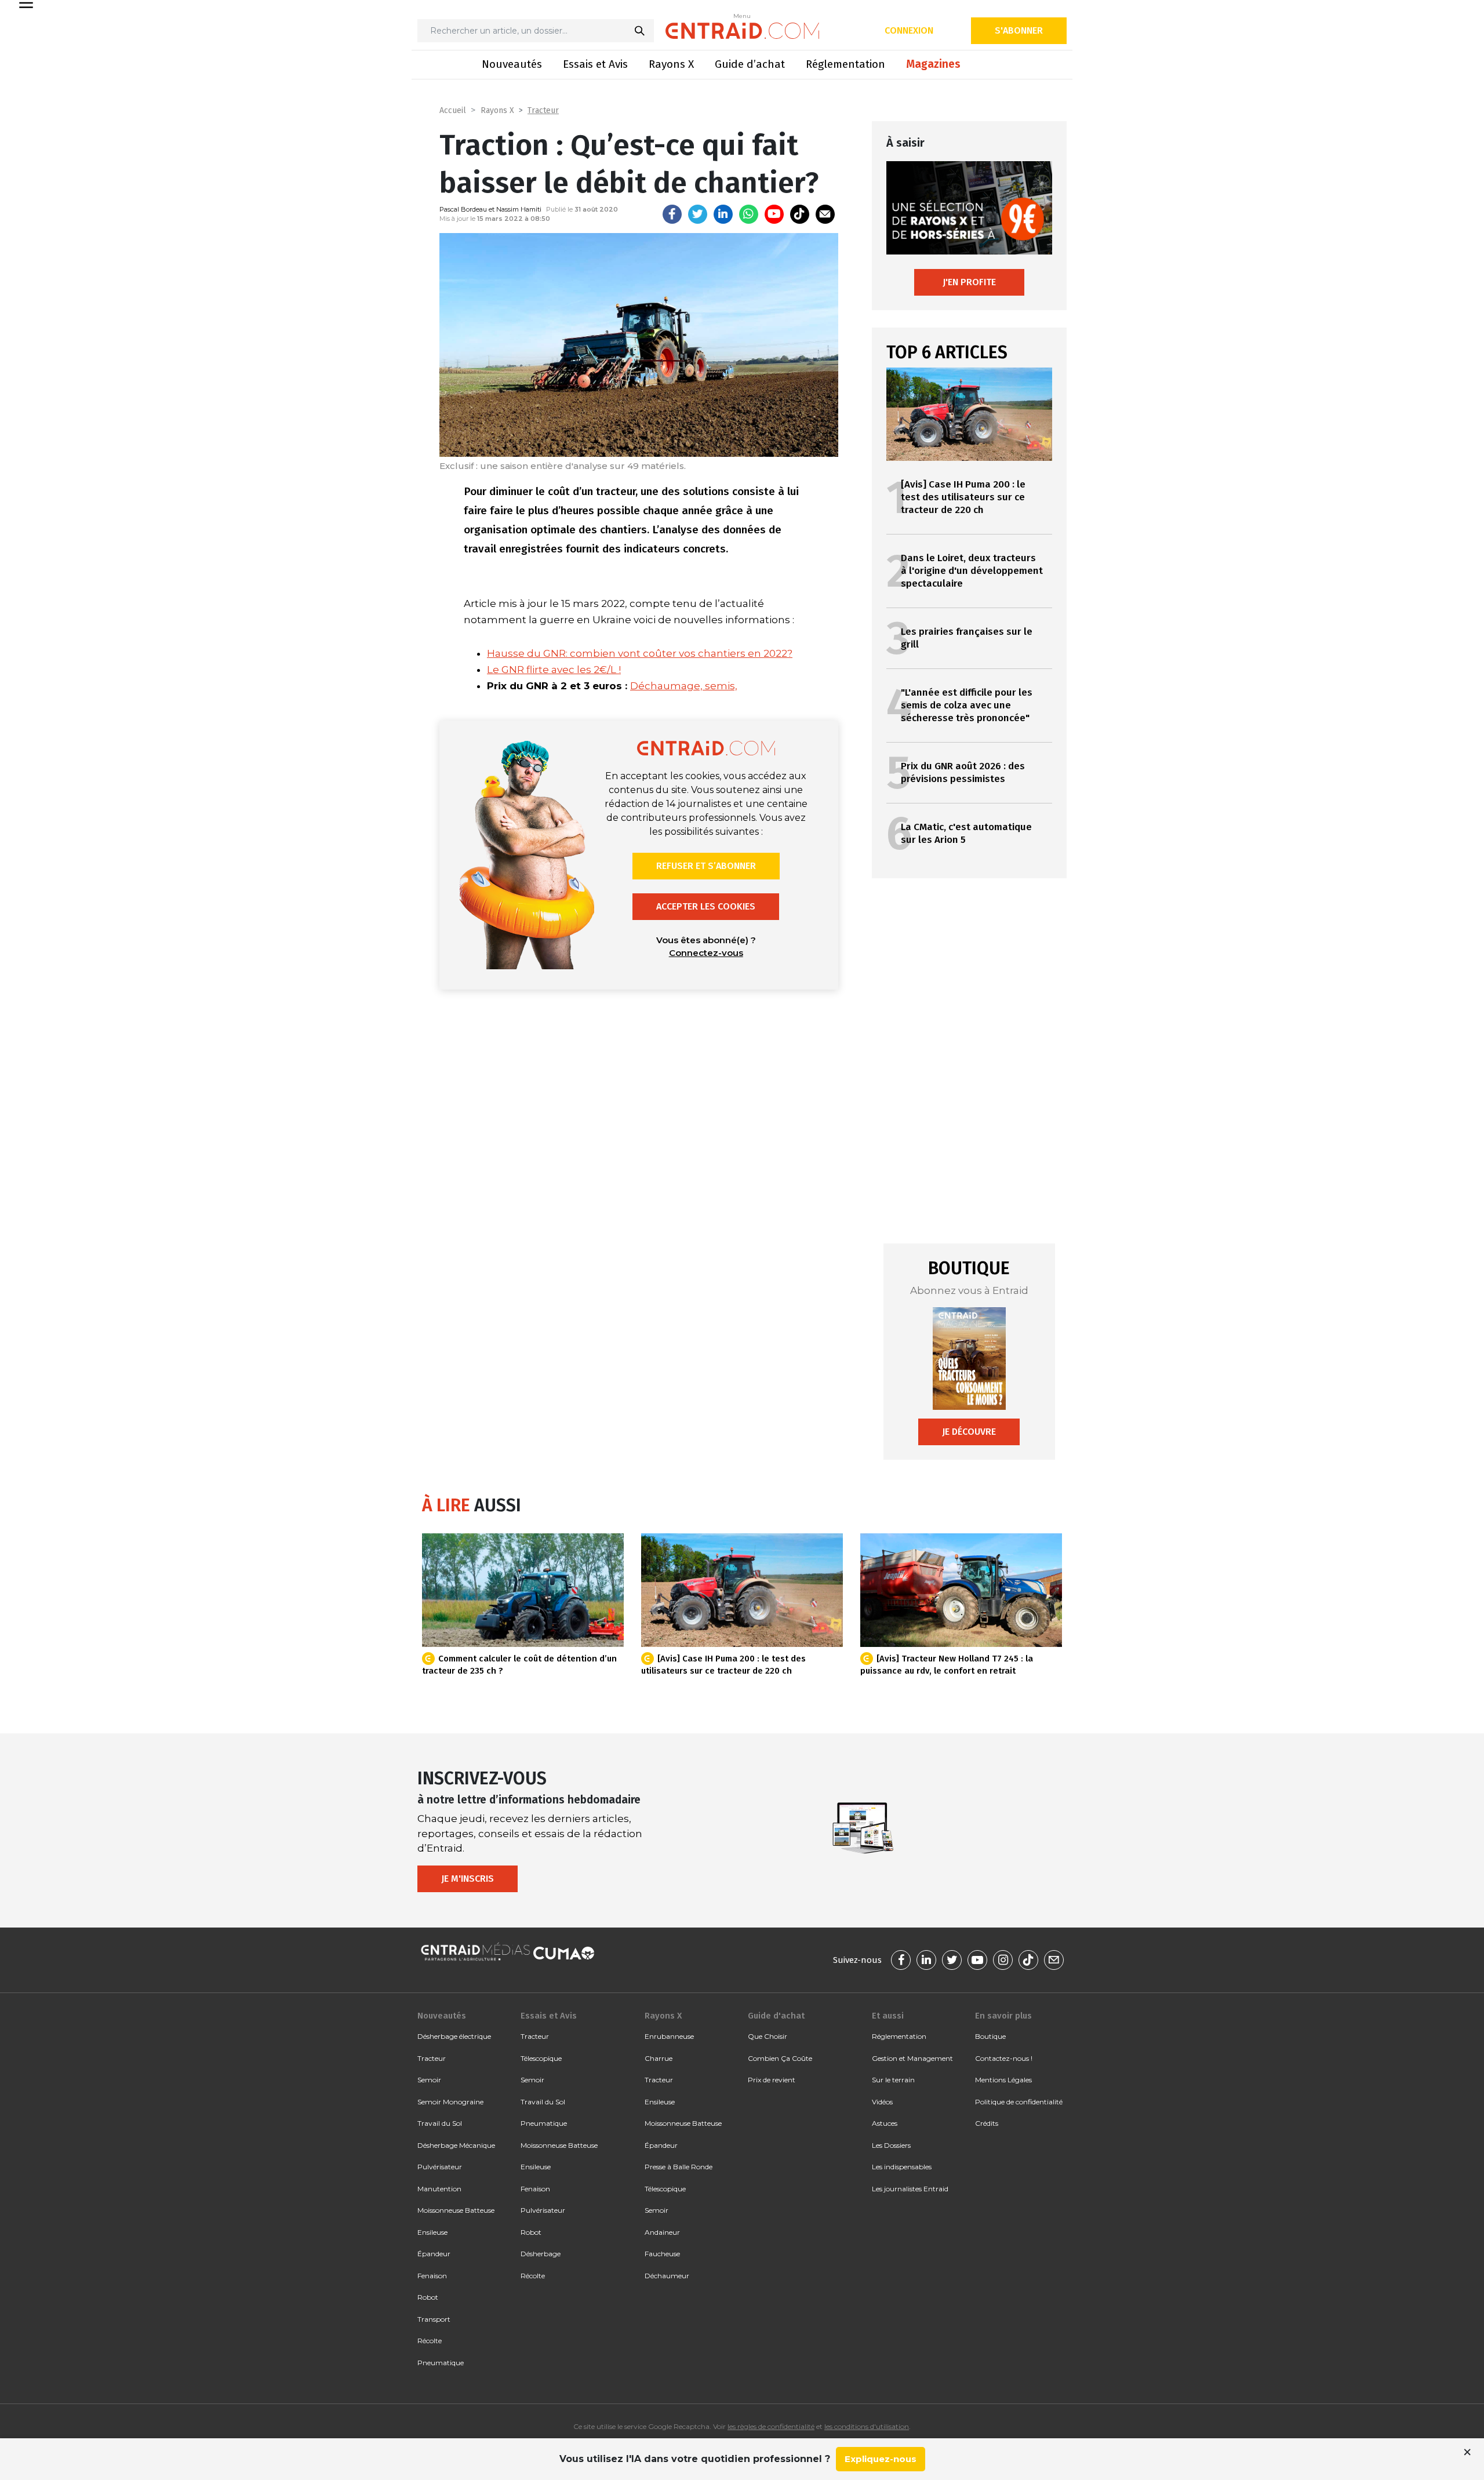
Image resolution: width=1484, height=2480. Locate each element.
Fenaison (432, 2276)
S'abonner (1019, 30)
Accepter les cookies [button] (706, 906)
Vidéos (882, 2102)
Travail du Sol (440, 2123)
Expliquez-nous (881, 2459)
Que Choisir (768, 2036)
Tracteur (543, 110)
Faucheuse (662, 2254)
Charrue (659, 2058)
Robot (428, 2297)
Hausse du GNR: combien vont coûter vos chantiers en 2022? (640, 653)
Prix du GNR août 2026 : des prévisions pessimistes (963, 772)
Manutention (439, 2189)
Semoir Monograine (450, 2102)
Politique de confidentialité (1019, 2102)
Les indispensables (902, 2167)
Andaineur (662, 2232)
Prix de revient (772, 2080)
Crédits (987, 2123)
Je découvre (969, 1432)
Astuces (885, 2123)
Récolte (430, 2341)
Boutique (990, 2036)
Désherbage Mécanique (456, 2145)
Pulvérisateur (440, 2167)
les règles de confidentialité (771, 2426)
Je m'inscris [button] (468, 1879)
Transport (434, 2319)
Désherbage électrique (454, 2036)
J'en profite (969, 282)
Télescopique (541, 2058)
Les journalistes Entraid (910, 2189)
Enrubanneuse (669, 2036)
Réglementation (845, 64)
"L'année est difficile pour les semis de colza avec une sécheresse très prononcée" (967, 705)
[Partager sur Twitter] (698, 214)
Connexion (909, 30)
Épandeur (434, 2254)
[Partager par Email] (825, 214)
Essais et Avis (595, 64)
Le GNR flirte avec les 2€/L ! (554, 670)
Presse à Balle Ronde (679, 2167)
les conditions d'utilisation (867, 2426)
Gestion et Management (912, 2058)
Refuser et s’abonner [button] (706, 866)
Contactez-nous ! (1004, 2058)
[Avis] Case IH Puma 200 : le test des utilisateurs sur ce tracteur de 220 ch (963, 497)
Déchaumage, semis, (684, 686)
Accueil (453, 110)
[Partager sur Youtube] (774, 214)
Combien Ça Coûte (780, 2058)
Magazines (933, 64)
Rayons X (671, 64)
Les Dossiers (891, 2145)
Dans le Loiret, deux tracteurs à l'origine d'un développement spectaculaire (972, 571)
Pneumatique (441, 2363)
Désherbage (541, 2254)
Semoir (429, 2080)
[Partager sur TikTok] (800, 214)
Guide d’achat (750, 64)
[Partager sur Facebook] (672, 214)
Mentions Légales (1003, 2080)
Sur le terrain (893, 2080)
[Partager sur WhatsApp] (749, 214)
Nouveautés (512, 64)
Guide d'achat (776, 2016)
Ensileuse (432, 2232)
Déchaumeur (667, 2276)
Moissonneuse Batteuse (456, 2210)
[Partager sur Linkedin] (723, 214)
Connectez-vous (706, 953)
